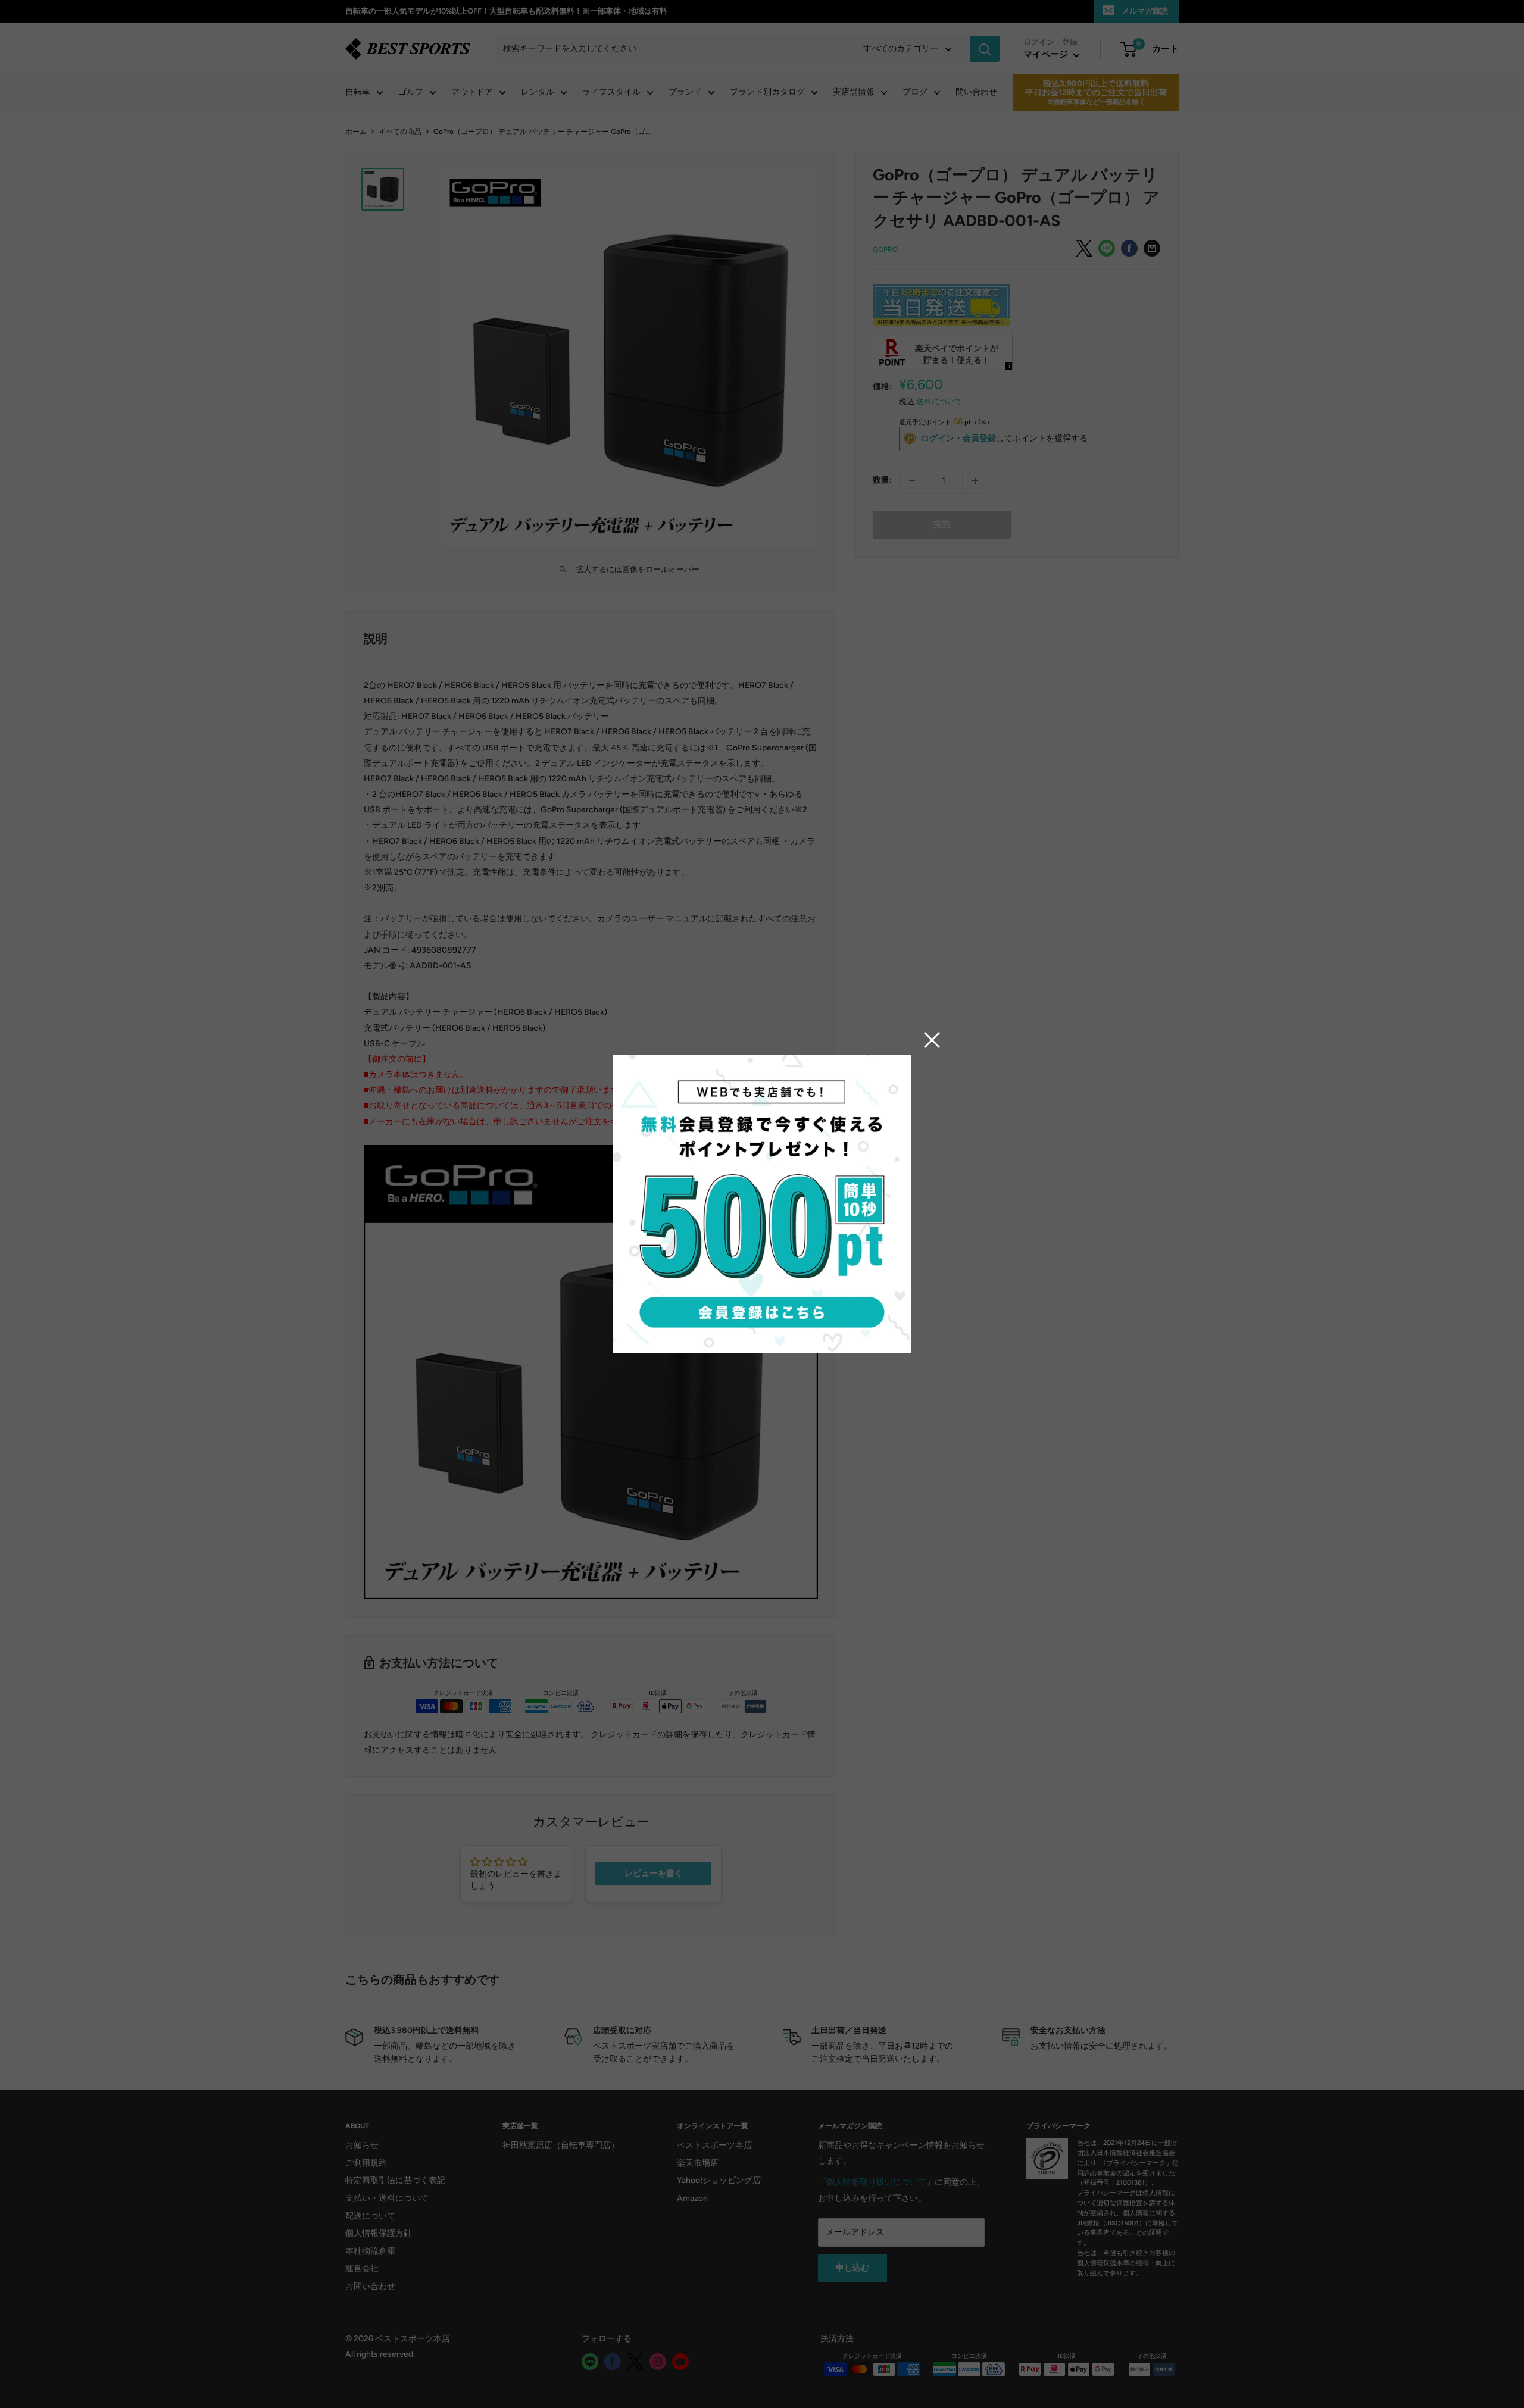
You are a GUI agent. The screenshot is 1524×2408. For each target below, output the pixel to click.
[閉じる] (932, 1040)
